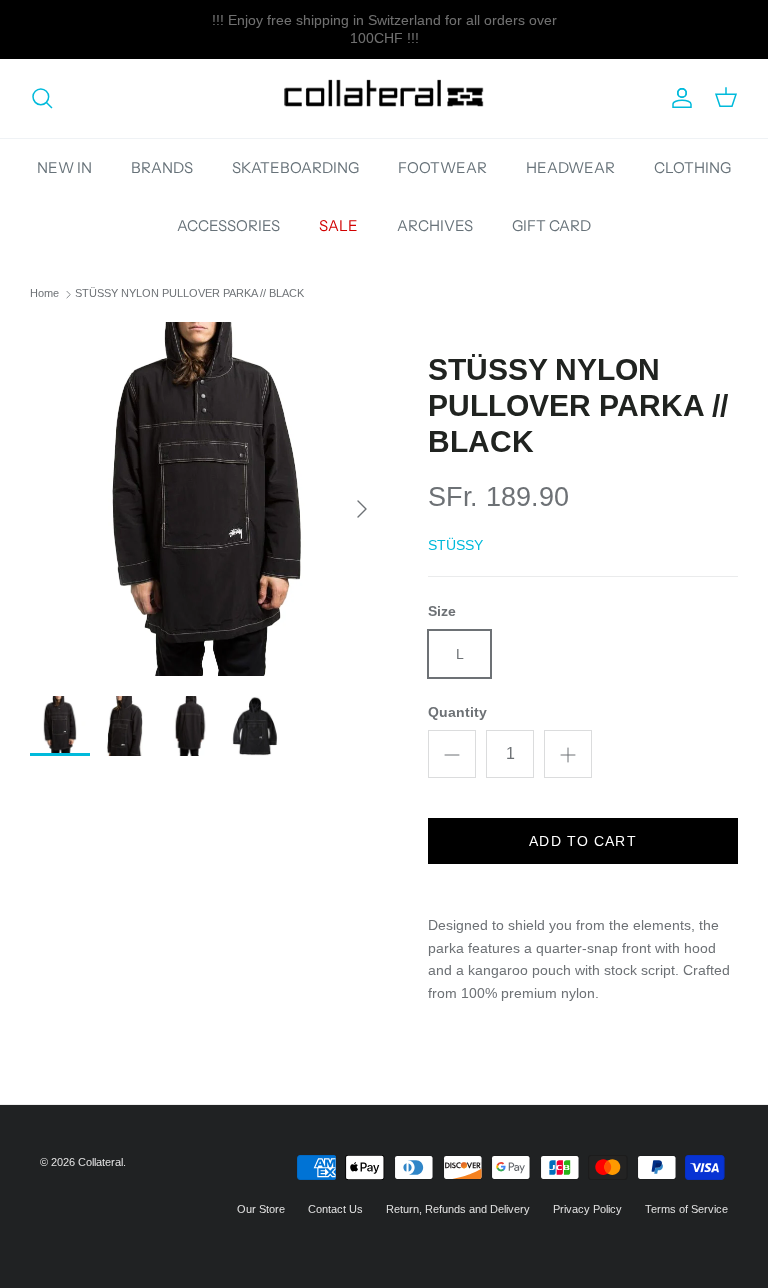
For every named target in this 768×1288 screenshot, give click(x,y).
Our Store (261, 1209)
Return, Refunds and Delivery (458, 1209)
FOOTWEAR (442, 167)
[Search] (42, 98)
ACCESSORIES (228, 225)
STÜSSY (455, 545)
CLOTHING (692, 167)
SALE (338, 225)
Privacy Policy (587, 1209)
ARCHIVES (435, 225)
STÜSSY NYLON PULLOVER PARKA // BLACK (189, 294)
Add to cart (582, 841)
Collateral (100, 1162)
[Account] (678, 98)
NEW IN (64, 167)
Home (44, 294)
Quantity (457, 712)
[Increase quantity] (568, 754)
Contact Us (335, 1209)
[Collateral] (384, 98)
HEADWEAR (570, 167)
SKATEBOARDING (295, 167)
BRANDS (162, 167)
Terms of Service (686, 1209)
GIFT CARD (551, 225)
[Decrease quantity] (452, 754)
